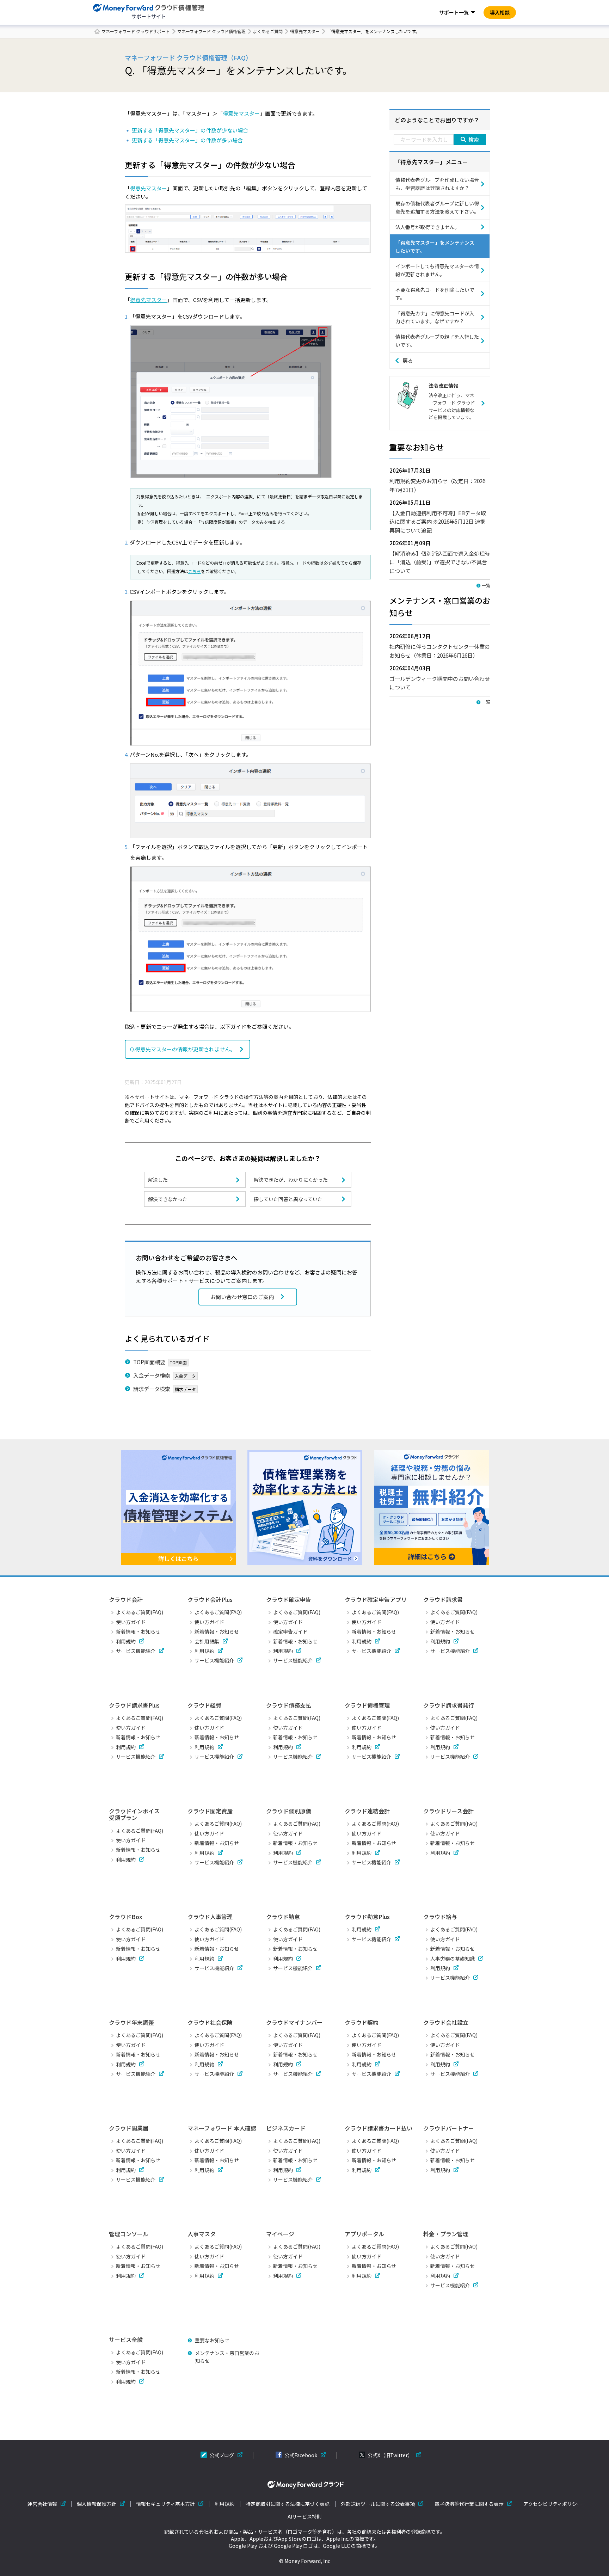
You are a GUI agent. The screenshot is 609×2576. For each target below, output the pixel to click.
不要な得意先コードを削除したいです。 (435, 294)
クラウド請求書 (443, 1599)
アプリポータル (364, 2234)
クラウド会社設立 (446, 2022)
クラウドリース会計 (448, 1811)
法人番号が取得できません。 (427, 227)
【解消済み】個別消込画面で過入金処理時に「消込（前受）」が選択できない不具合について (440, 562)
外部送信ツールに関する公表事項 (378, 2504)
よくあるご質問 (268, 31)
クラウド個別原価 (289, 1811)
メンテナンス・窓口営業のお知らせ (227, 2357)
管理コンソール (129, 2234)
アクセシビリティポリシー (553, 2504)
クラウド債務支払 (289, 1705)
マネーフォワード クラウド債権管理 (211, 31)
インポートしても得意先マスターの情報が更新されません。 (437, 270)
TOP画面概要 (149, 1362)
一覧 (486, 585)
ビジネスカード (286, 2128)
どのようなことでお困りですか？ (437, 120)
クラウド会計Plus (210, 1599)
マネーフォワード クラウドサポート (136, 31)
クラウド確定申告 (289, 1599)
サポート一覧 (454, 12)
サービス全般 (126, 2340)
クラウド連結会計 (367, 1811)
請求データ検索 (152, 1389)
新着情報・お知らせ (138, 1631)
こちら (195, 571)
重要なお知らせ (212, 2340)
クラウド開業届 (129, 2128)
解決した (158, 1180)
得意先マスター (305, 31)
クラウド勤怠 (283, 1917)
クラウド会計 (126, 1599)
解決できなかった (168, 1199)
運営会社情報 (42, 2504)
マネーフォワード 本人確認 (222, 2128)
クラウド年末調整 (131, 2022)
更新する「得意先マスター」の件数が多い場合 (187, 140)
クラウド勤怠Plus (367, 1917)
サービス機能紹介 (136, 1651)
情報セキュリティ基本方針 (165, 2504)
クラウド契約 (362, 2022)
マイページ (280, 2234)
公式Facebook (301, 2455)
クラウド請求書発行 (449, 1705)
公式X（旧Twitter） (390, 2455)
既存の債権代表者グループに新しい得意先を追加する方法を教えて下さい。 (437, 207)
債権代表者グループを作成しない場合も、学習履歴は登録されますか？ (437, 184)
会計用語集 (207, 1641)
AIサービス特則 (305, 2517)
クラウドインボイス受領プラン (134, 1814)
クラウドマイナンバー (294, 2022)
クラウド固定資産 (210, 1811)
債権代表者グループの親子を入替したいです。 (437, 340)
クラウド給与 (440, 1917)
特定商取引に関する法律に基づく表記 (288, 2504)
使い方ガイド (131, 1622)
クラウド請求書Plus (134, 1705)
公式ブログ (222, 2455)
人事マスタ (202, 2234)
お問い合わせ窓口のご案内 (242, 1297)
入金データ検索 (152, 1375)
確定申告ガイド (290, 1631)
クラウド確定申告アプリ (376, 1599)
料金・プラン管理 (446, 2234)
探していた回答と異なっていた (288, 1199)
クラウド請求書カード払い (379, 2128)
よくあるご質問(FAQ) (140, 1612)
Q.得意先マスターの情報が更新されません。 (183, 1049)
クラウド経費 (204, 1705)
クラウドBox (125, 1917)
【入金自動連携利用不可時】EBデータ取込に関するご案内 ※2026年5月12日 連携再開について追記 (438, 521)
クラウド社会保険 (210, 2022)
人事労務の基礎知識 (453, 1959)
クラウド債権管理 (367, 1705)
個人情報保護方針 (97, 2504)
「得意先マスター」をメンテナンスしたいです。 (435, 246)
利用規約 (126, 1641)
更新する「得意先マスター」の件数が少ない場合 (190, 130)
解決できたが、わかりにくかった (291, 1180)
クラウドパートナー (449, 2128)
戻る (408, 360)
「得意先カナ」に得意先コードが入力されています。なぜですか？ (435, 317)
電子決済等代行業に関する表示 (469, 2504)
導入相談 (500, 12)
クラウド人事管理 (210, 1917)
